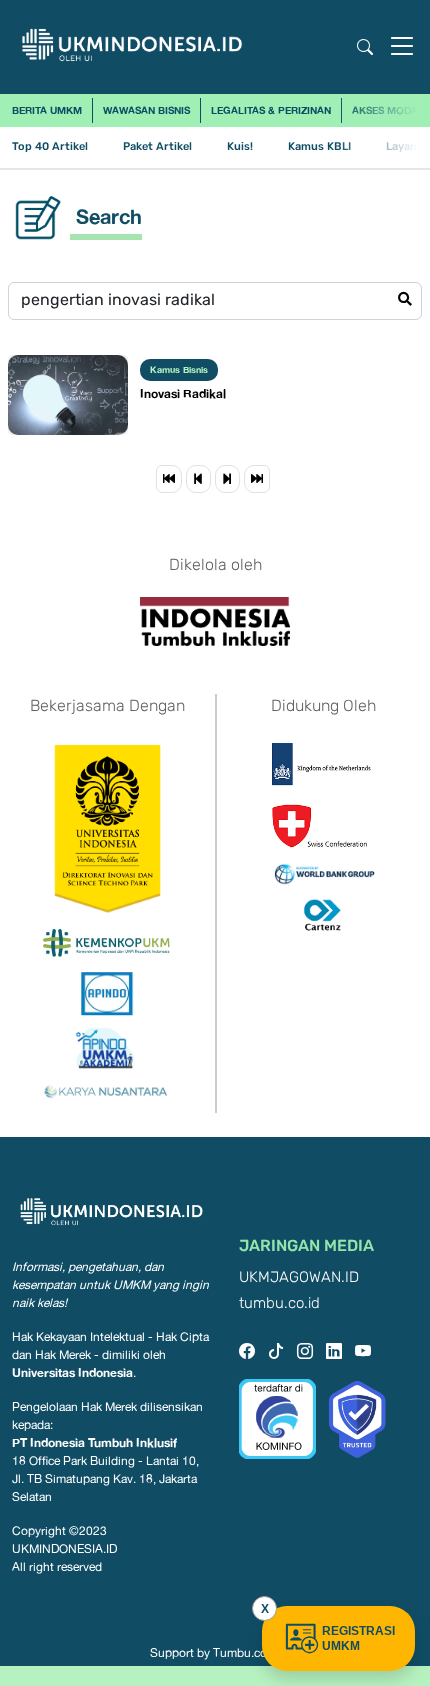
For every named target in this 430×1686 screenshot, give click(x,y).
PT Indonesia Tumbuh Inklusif (94, 1442)
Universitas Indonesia (72, 1372)
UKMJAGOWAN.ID (299, 1277)
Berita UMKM (47, 110)
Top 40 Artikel (50, 146)
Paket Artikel (157, 146)
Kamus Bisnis (179, 369)
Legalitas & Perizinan (271, 110)
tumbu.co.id (279, 1303)
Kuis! (240, 146)
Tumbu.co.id (246, 1653)
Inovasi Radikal (183, 393)
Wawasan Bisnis (146, 110)
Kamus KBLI (319, 146)
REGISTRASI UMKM (358, 1638)
